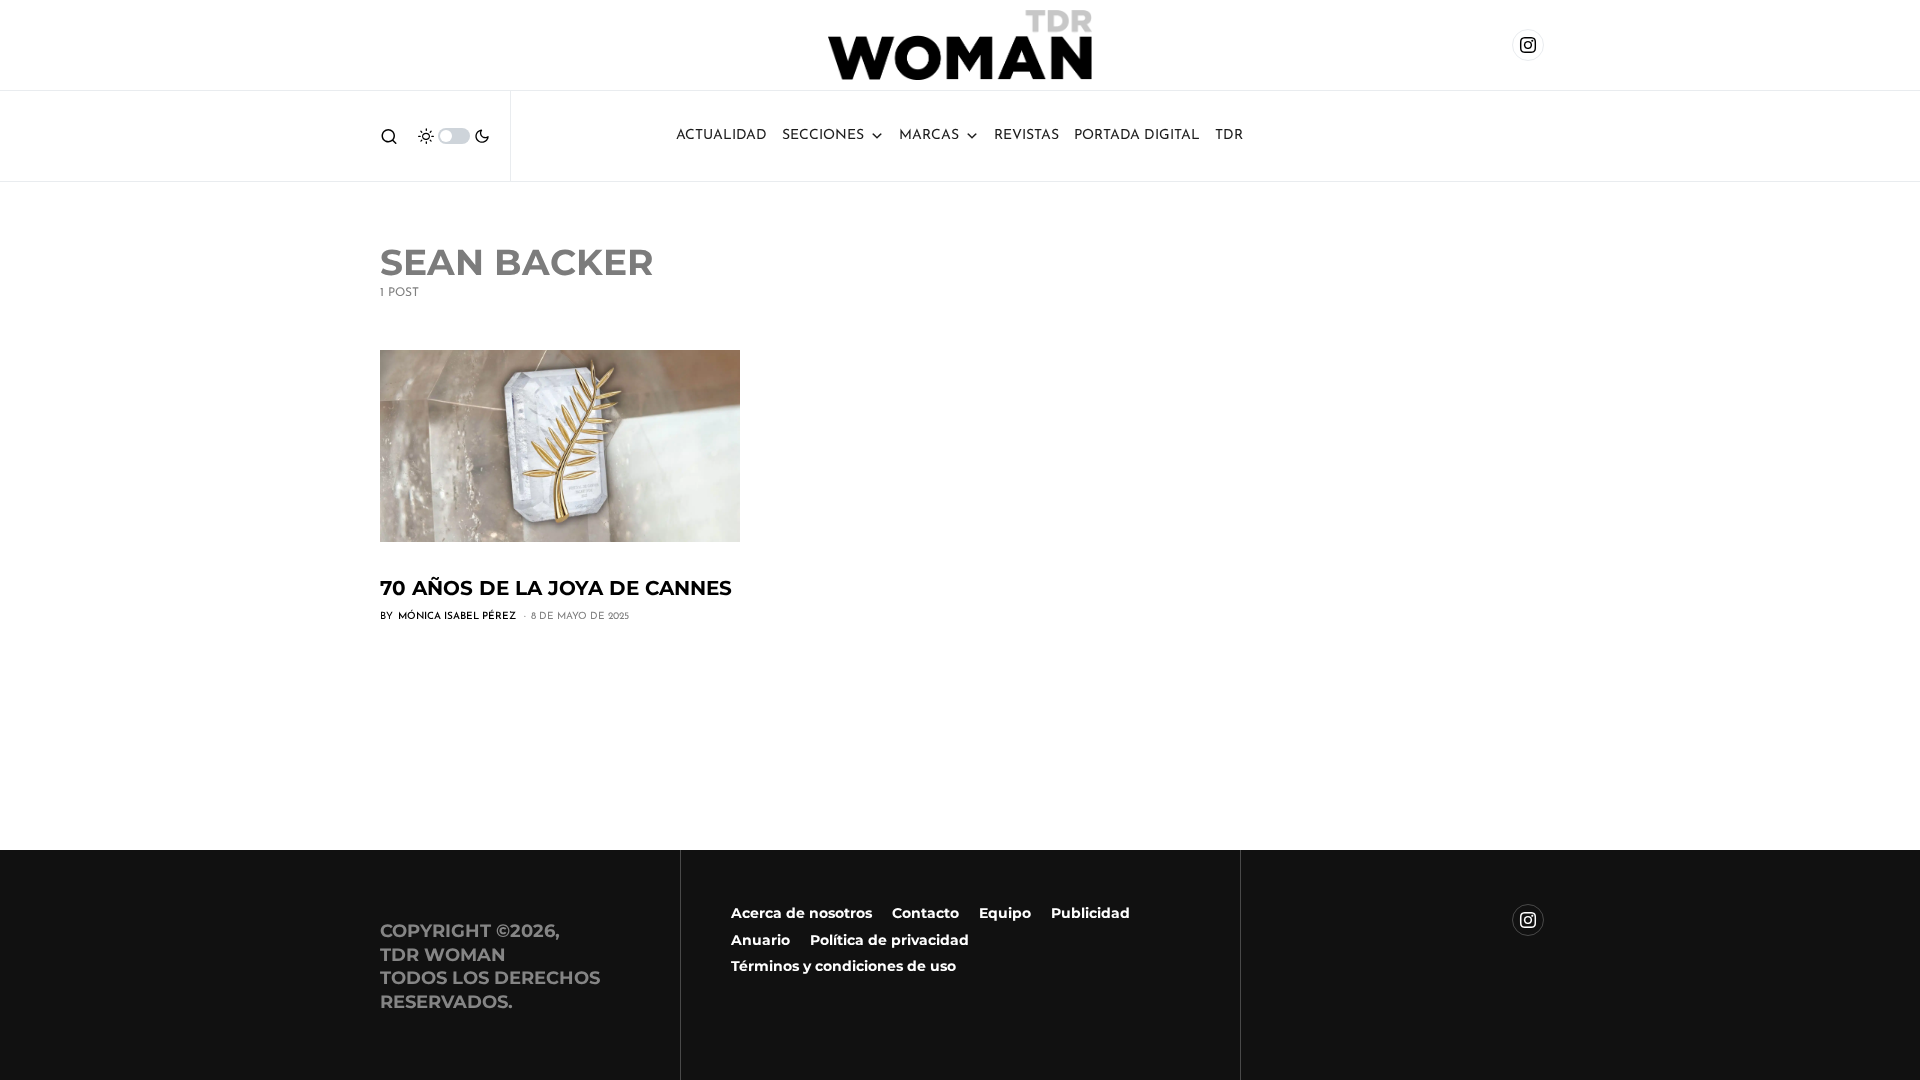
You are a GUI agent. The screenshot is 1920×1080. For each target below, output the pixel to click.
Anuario (760, 940)
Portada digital (1137, 135)
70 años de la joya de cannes (556, 588)
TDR (1229, 135)
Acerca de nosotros (801, 913)
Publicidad (1090, 913)
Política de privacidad (889, 940)
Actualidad (721, 135)
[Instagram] (1528, 45)
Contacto (925, 913)
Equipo (1005, 913)
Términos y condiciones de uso (843, 966)
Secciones (823, 135)
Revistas (1026, 135)
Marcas (929, 135)
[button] (389, 136)
